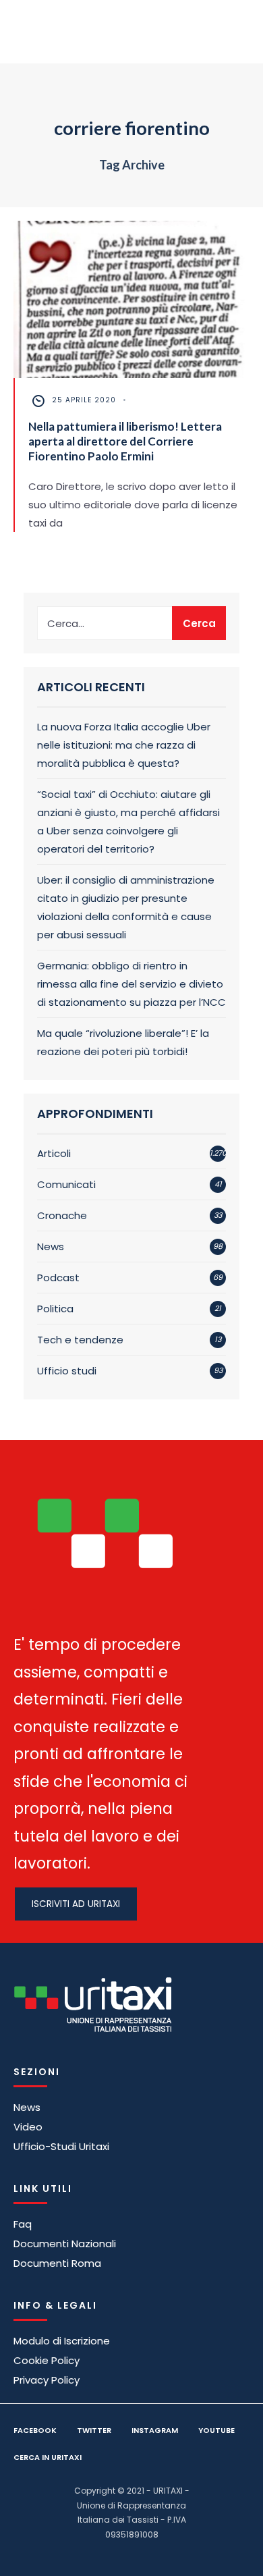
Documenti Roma (57, 2263)
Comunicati (66, 1184)
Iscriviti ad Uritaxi (76, 1904)
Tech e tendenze (80, 1340)
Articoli (54, 1153)
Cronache (62, 1215)
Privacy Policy (47, 2380)
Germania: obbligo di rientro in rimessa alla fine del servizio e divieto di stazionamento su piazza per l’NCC (131, 984)
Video (28, 2127)
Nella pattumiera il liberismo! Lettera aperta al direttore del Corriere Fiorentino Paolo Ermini (125, 441)
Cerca (199, 623)
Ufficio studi (67, 1371)
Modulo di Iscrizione (62, 2341)
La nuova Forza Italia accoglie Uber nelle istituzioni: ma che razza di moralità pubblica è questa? (124, 745)
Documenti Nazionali (65, 2244)
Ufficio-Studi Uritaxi (61, 2146)
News (51, 1246)
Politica (55, 1309)
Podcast (58, 1278)
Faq (23, 2224)
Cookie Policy (47, 2360)
